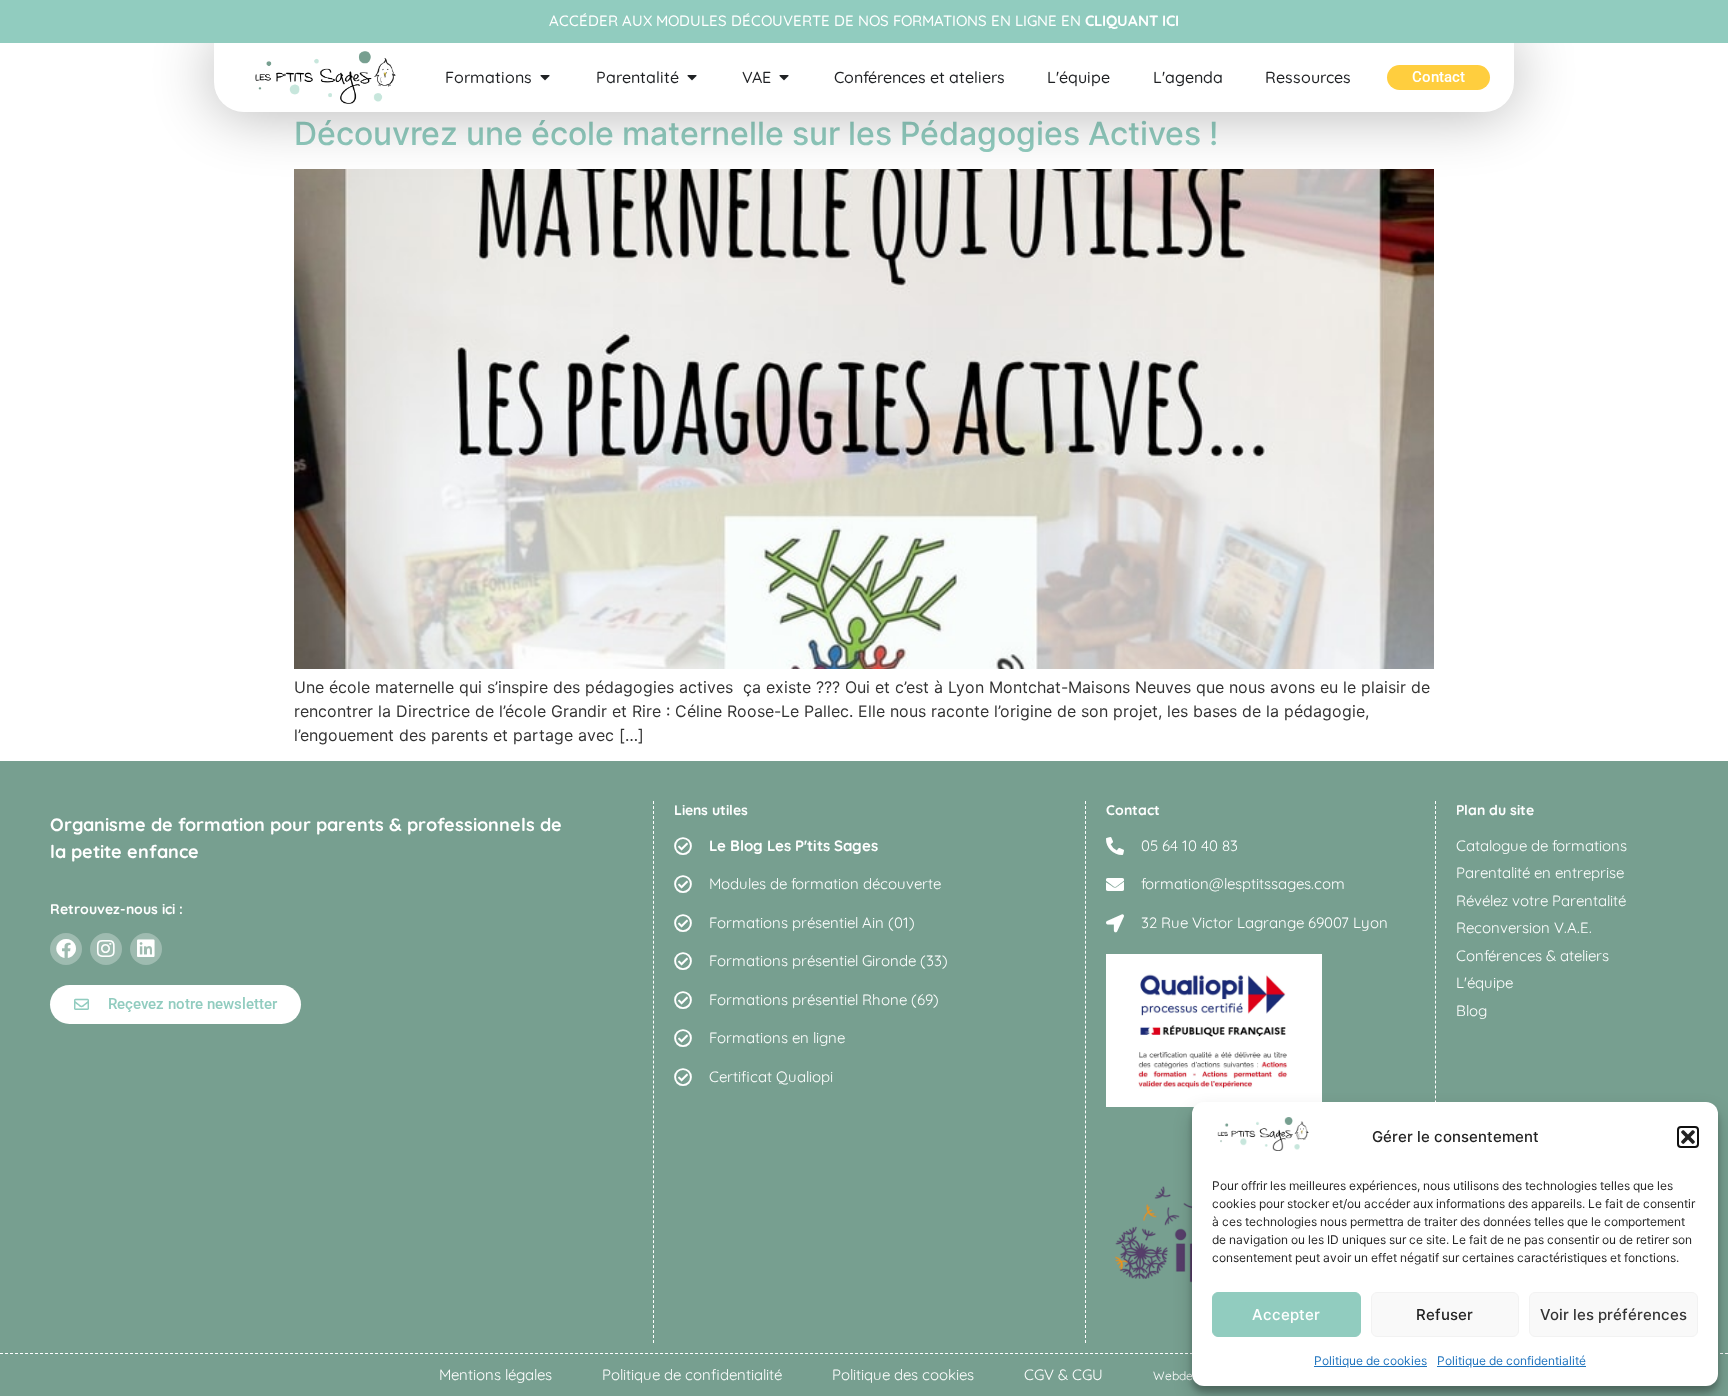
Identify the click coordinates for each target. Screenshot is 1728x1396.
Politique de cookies (1370, 1360)
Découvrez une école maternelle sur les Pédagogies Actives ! (756, 133)
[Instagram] (106, 949)
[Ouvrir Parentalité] (692, 77)
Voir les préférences (1613, 1314)
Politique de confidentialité (1511, 1360)
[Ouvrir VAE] (784, 77)
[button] (1688, 1137)
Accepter (1286, 1314)
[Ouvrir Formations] (545, 77)
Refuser (1444, 1314)
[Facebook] (66, 949)
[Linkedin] (146, 949)
